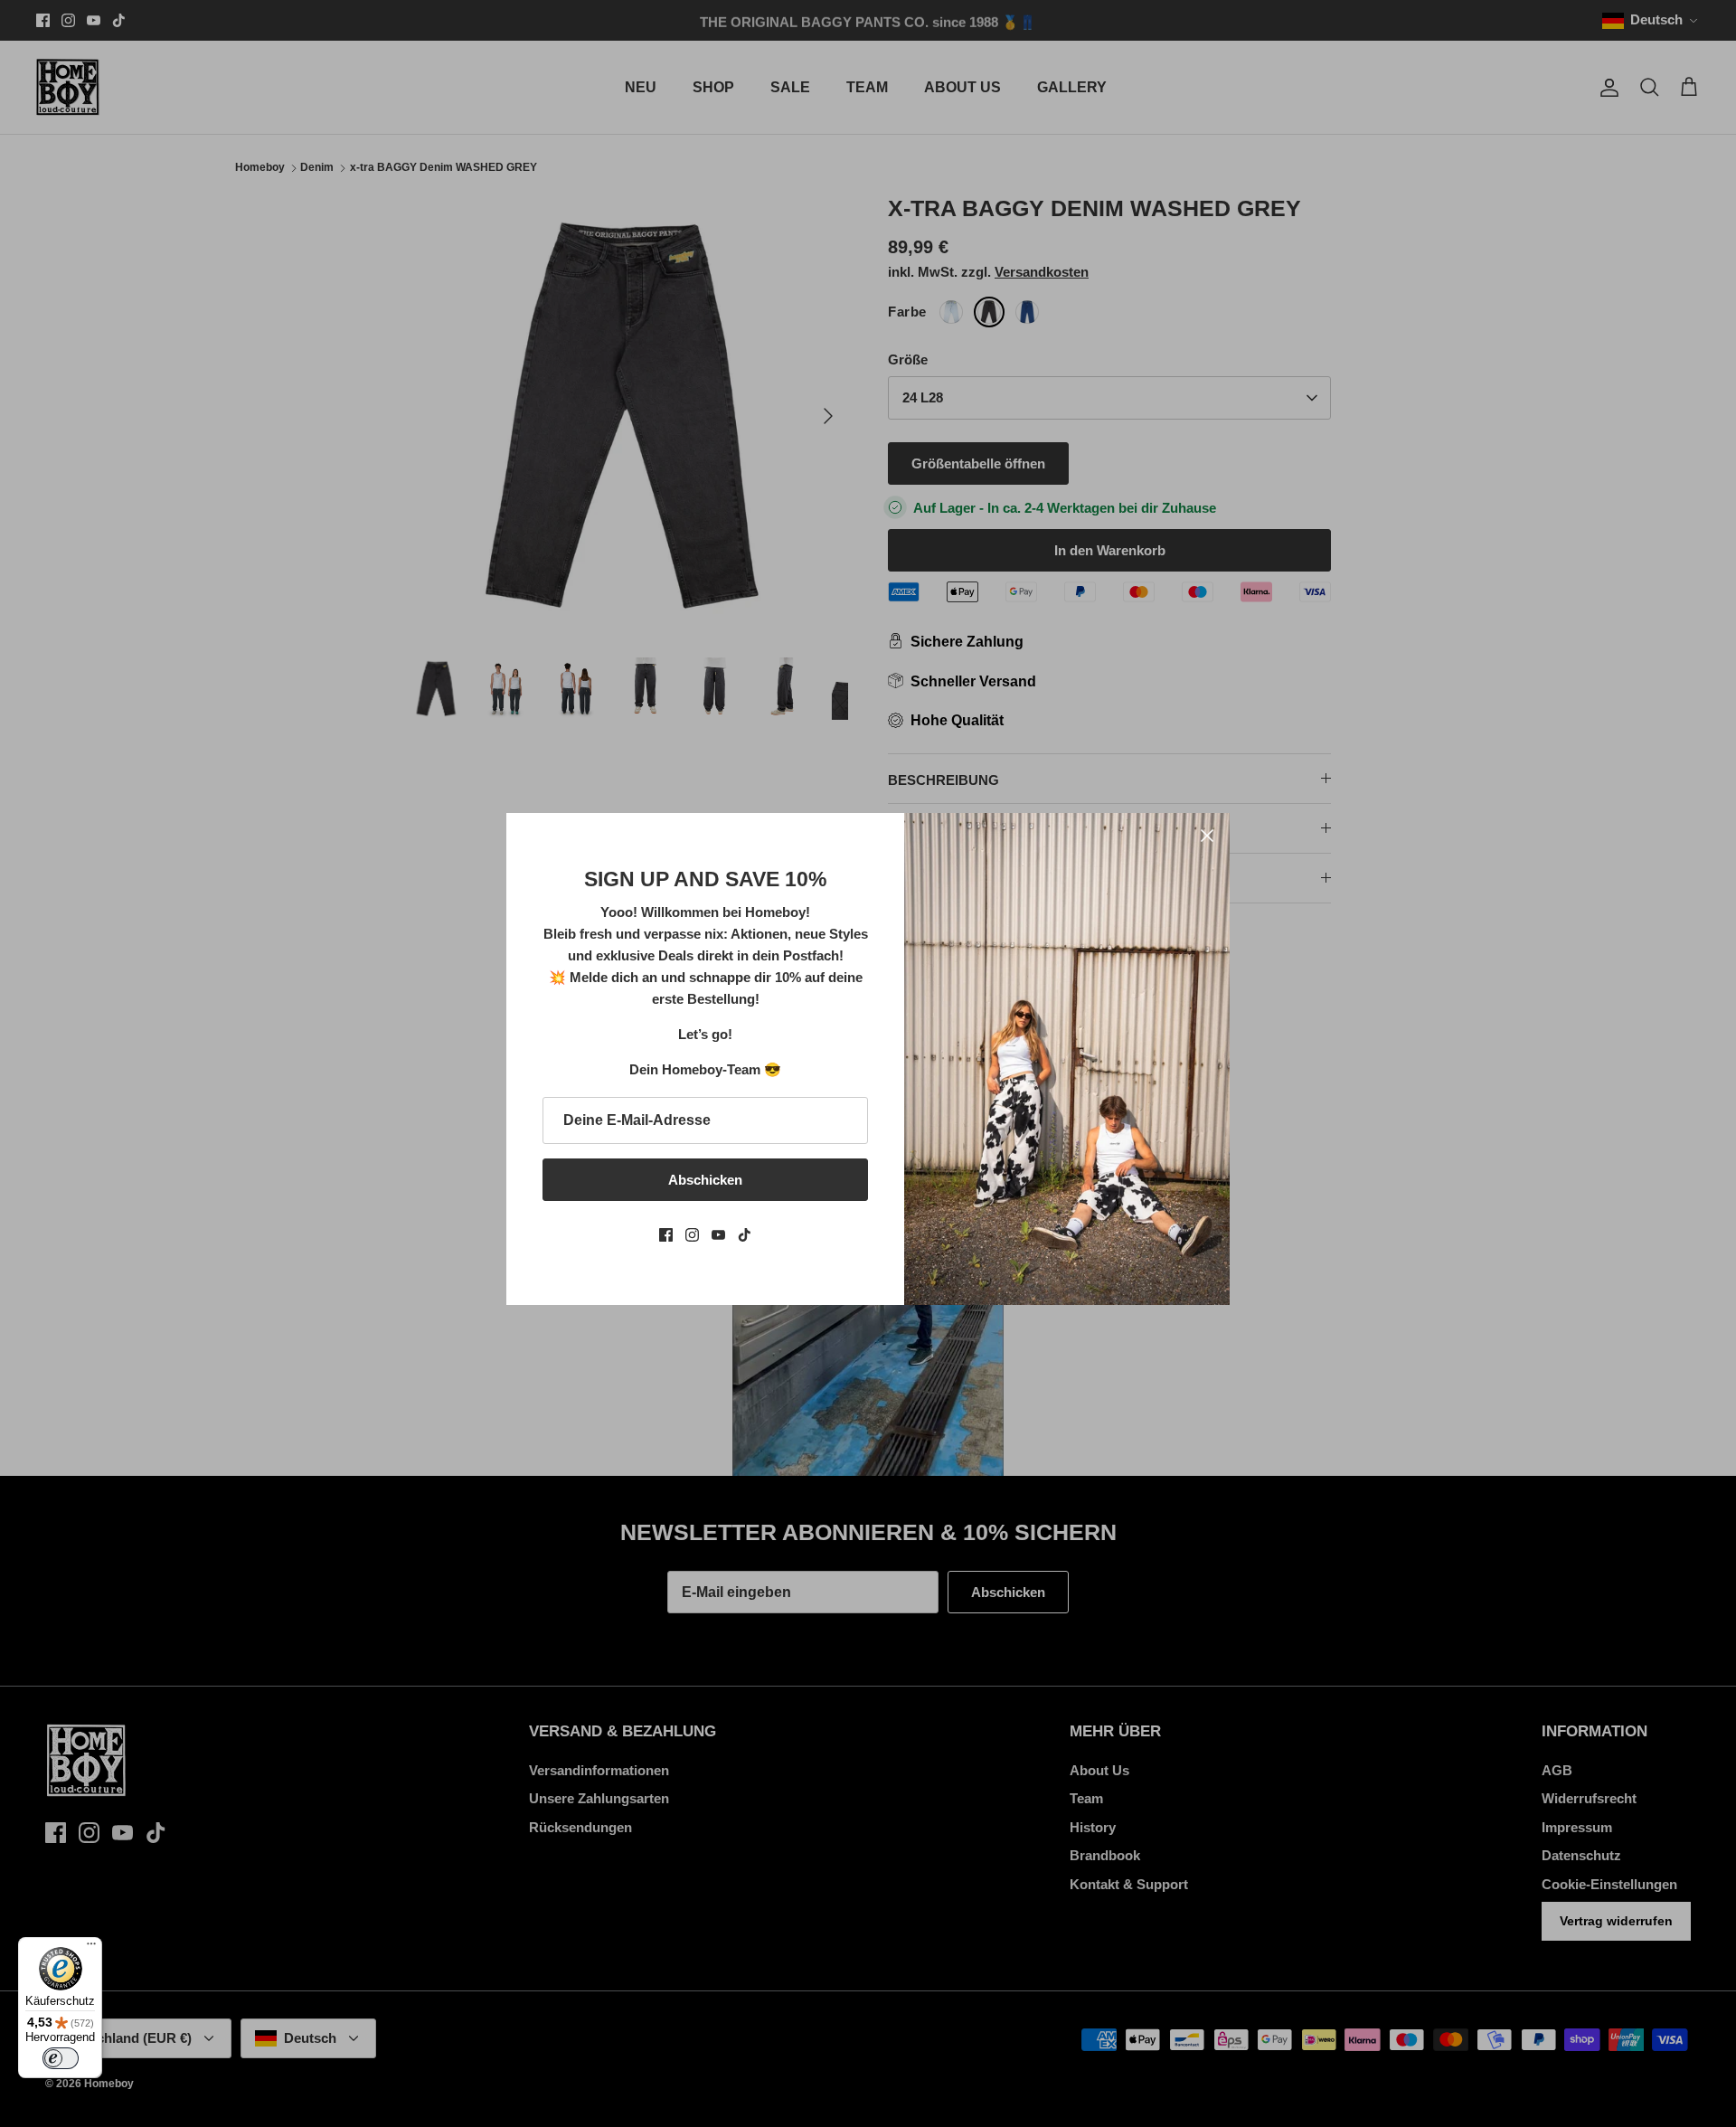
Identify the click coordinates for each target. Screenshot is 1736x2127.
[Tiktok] (745, 1235)
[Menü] (91, 1948)
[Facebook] (666, 1235)
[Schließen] (1207, 836)
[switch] (61, 2058)
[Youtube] (718, 1235)
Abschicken (705, 1180)
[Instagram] (692, 1235)
